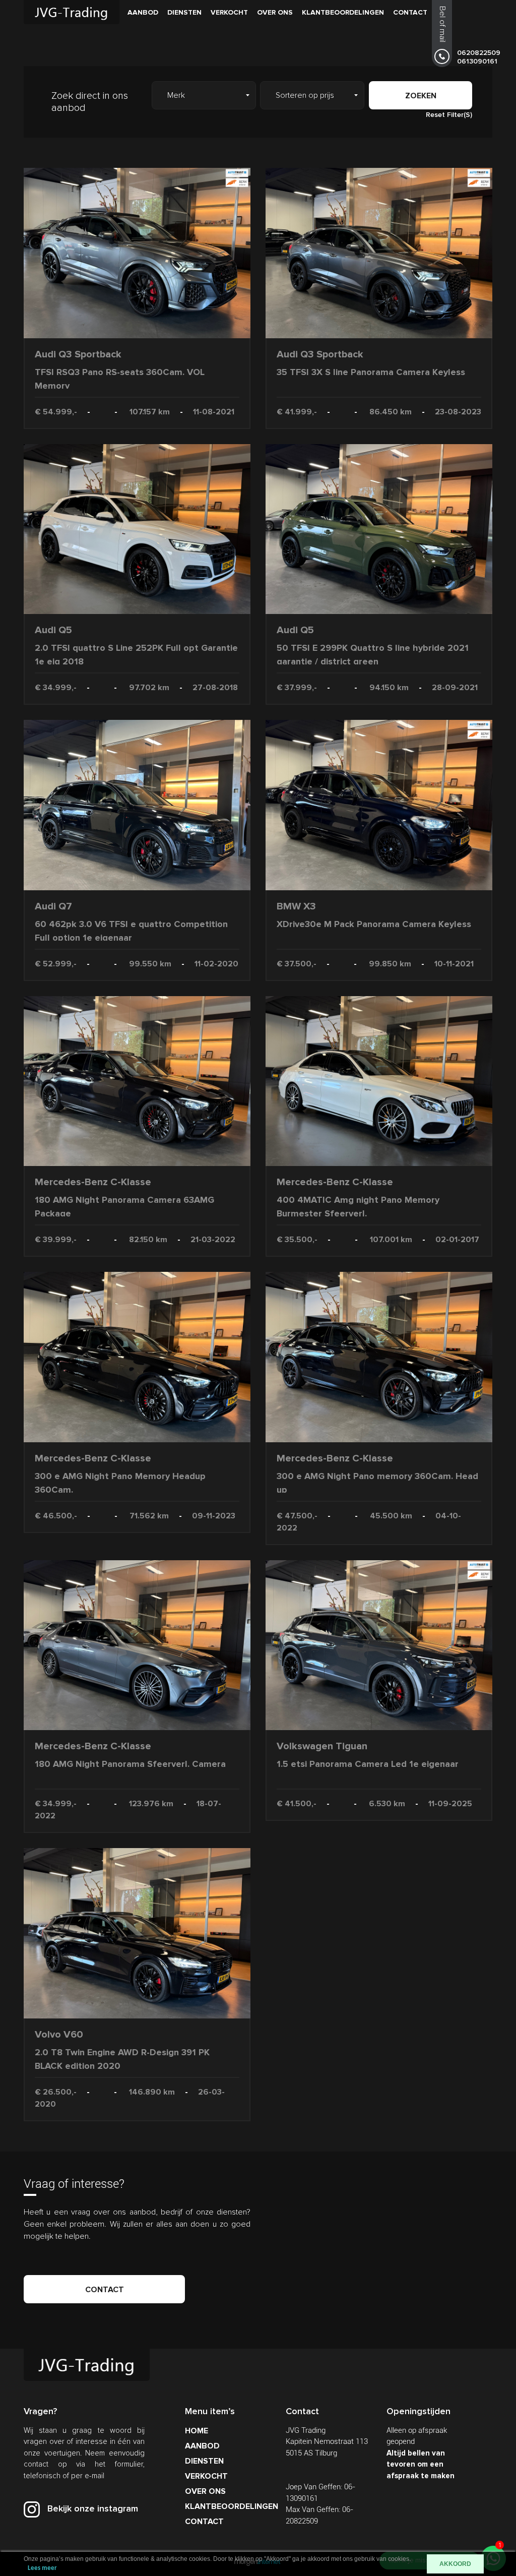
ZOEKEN (421, 96)
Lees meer (42, 2568)
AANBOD (143, 12)
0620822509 (479, 53)
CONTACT (410, 12)
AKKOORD (455, 2564)
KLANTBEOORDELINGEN (343, 12)
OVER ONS (275, 12)
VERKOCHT (229, 12)
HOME (197, 2431)
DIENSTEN (184, 12)
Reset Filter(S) (449, 115)
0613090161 (477, 61)
